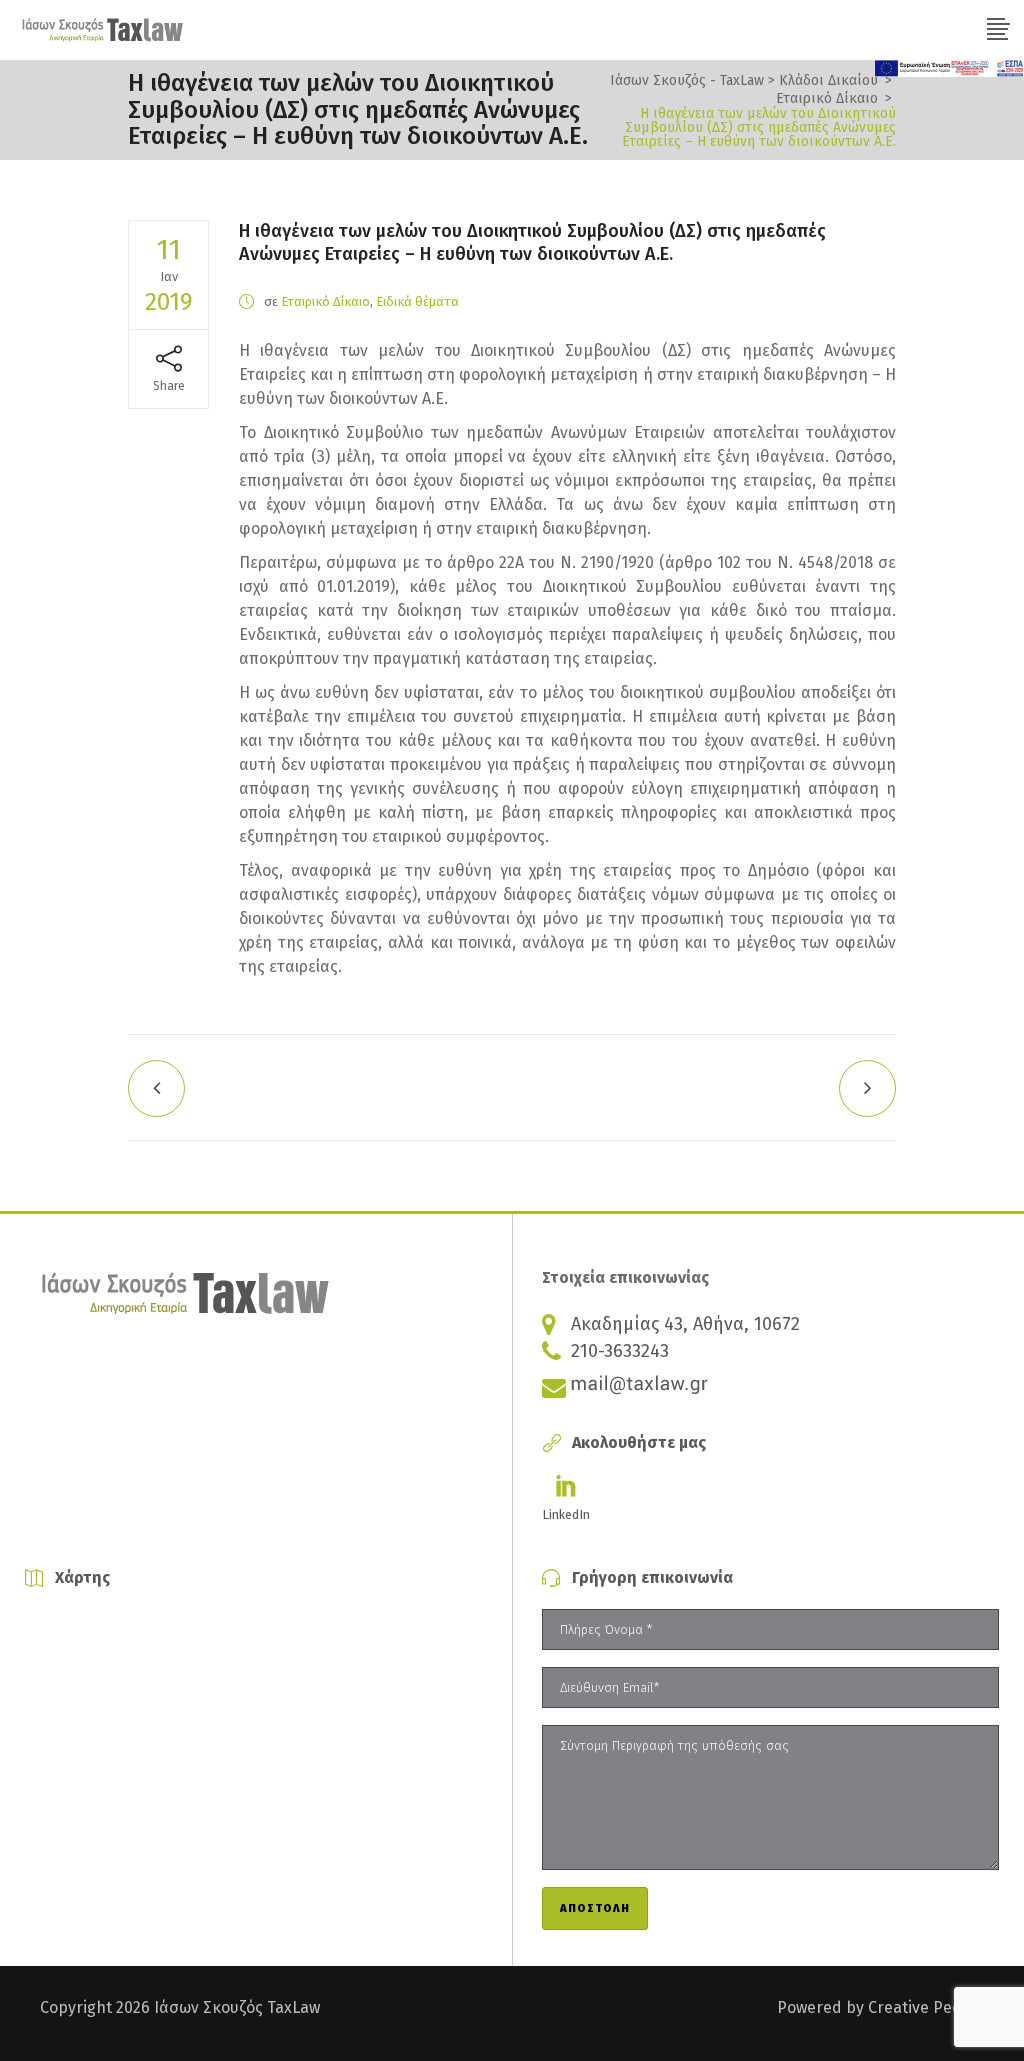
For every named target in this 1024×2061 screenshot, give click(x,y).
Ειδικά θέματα (417, 301)
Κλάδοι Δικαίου (828, 81)
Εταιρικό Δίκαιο (827, 99)
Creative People (926, 2007)
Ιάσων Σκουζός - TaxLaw (687, 81)
